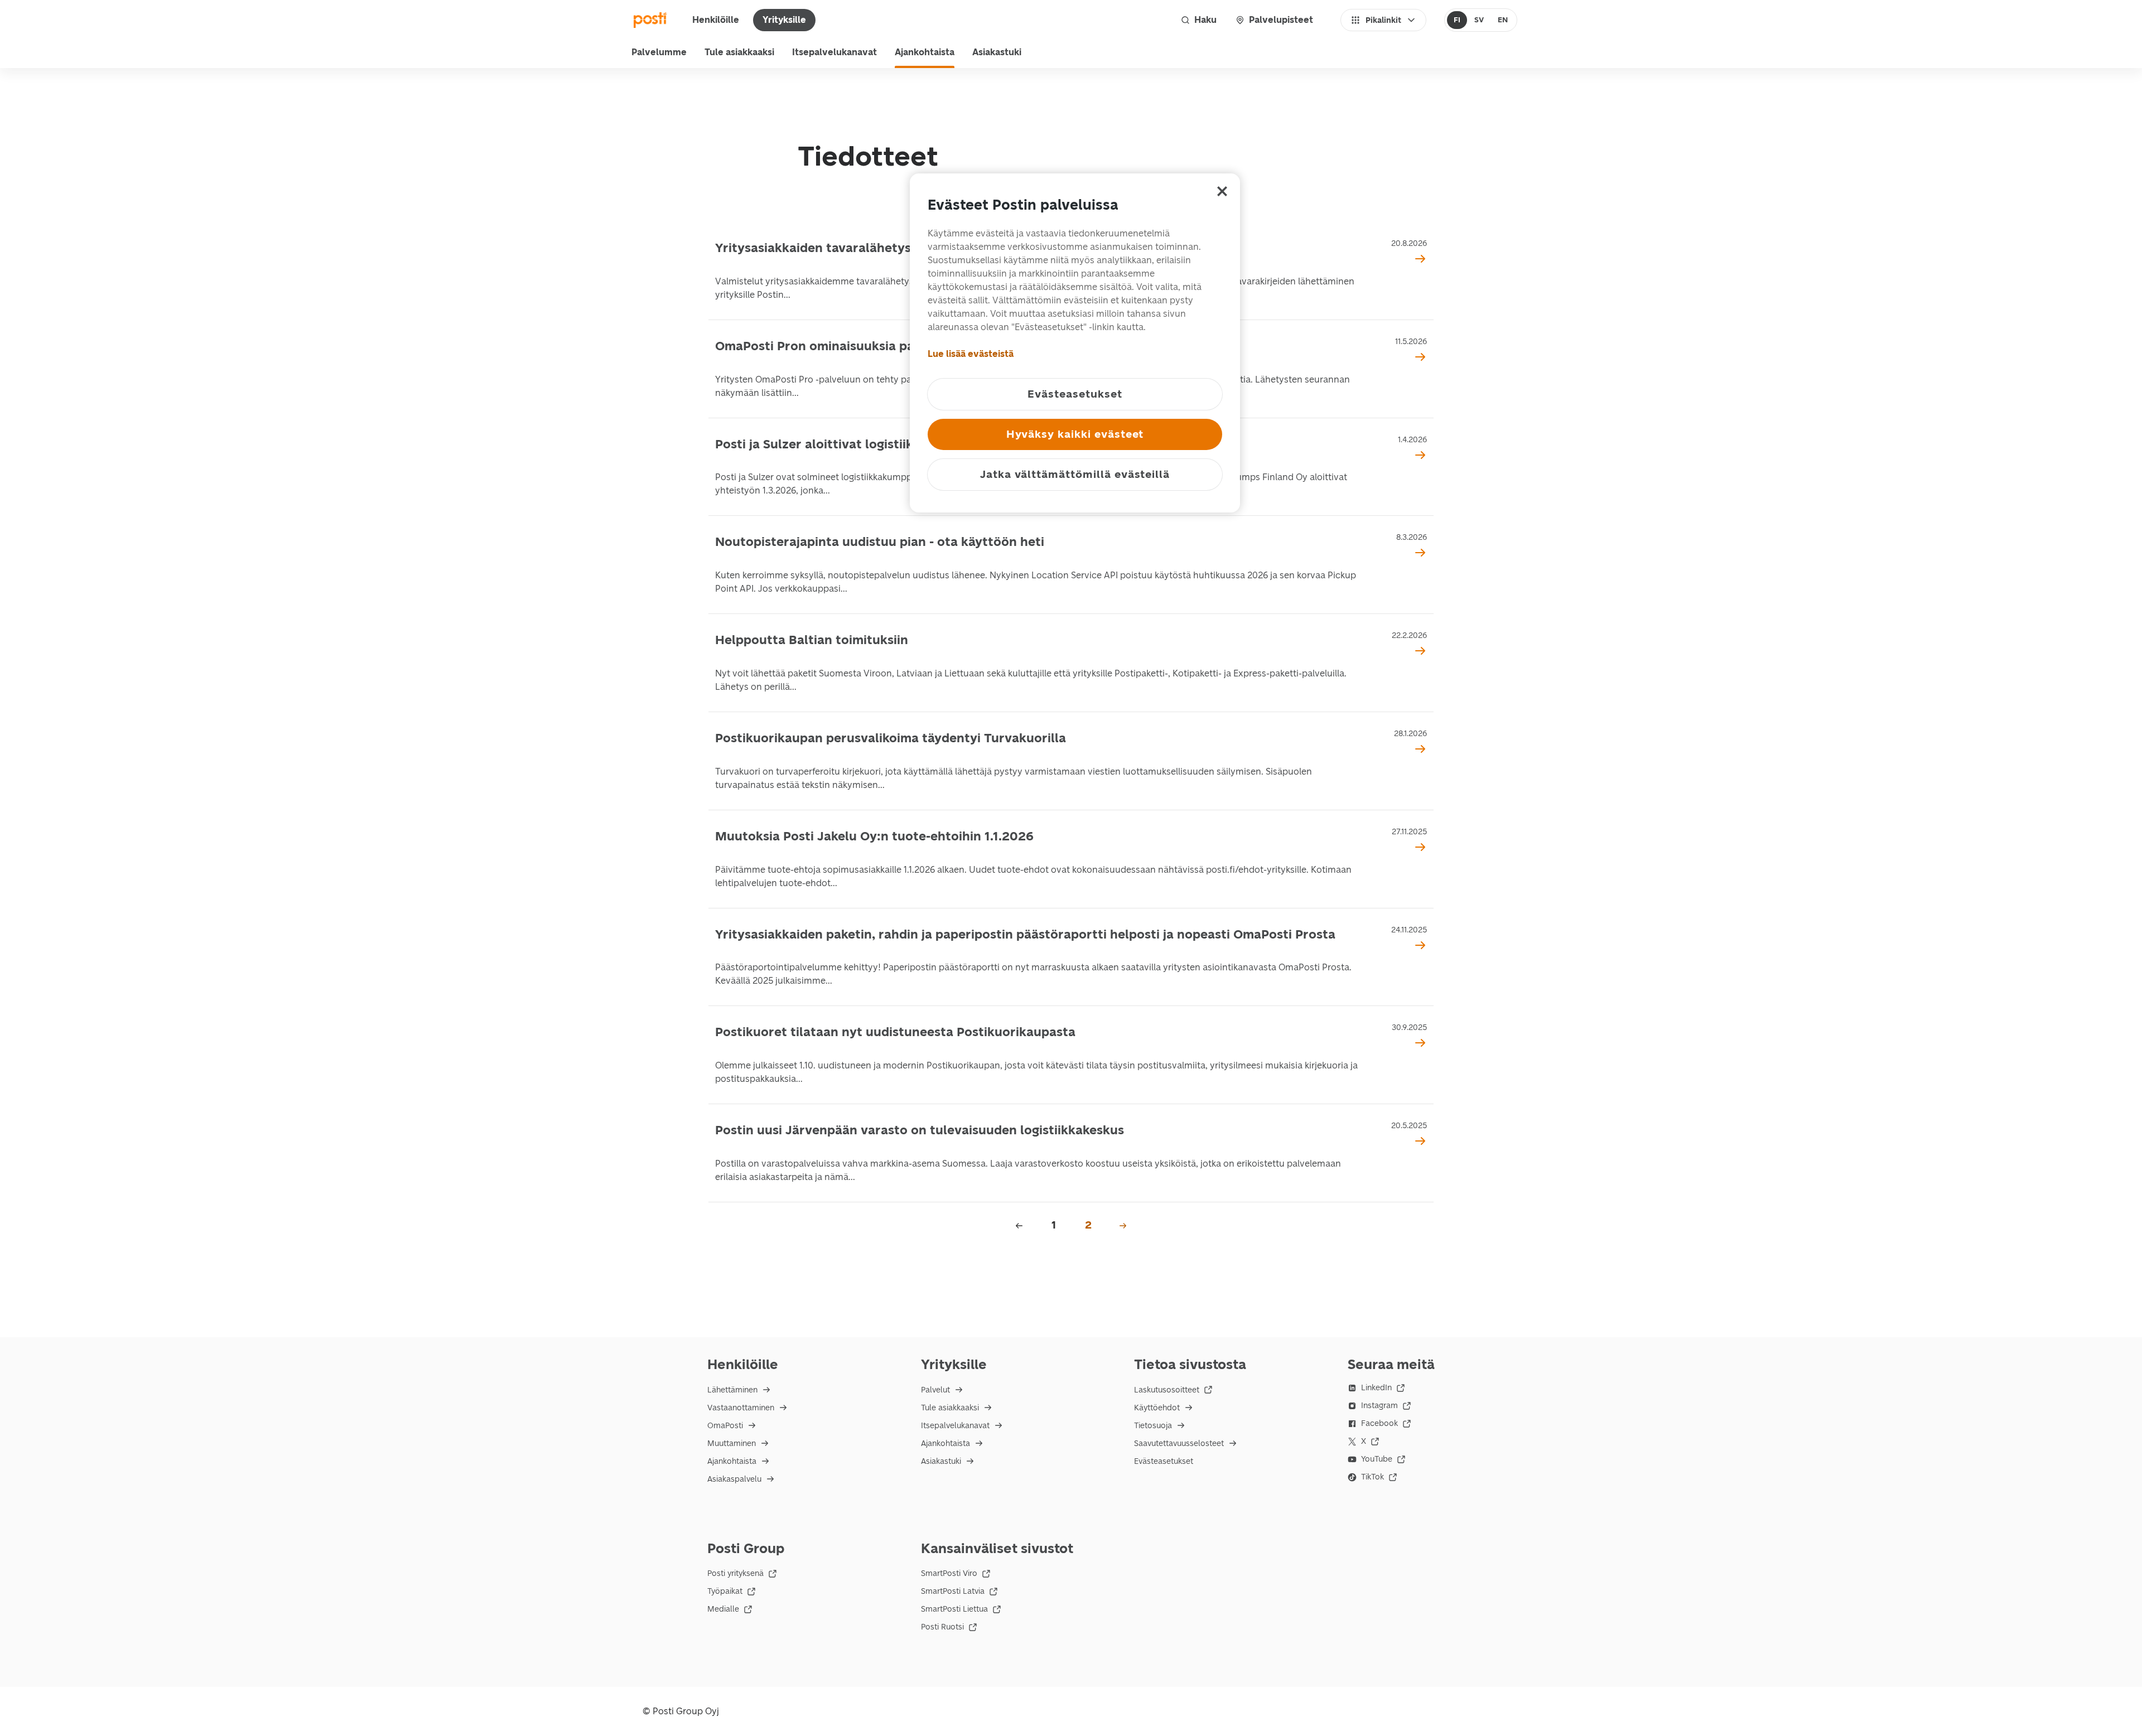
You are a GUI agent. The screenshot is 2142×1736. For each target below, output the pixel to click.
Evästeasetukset (1164, 1461)
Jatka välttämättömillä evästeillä (1075, 474)
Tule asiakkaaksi (739, 52)
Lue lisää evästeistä (971, 354)
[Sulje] (1222, 191)
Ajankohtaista (925, 52)
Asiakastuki (997, 52)
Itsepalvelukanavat (834, 52)
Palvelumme (659, 52)
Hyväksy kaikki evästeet (1075, 434)
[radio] (1457, 20)
